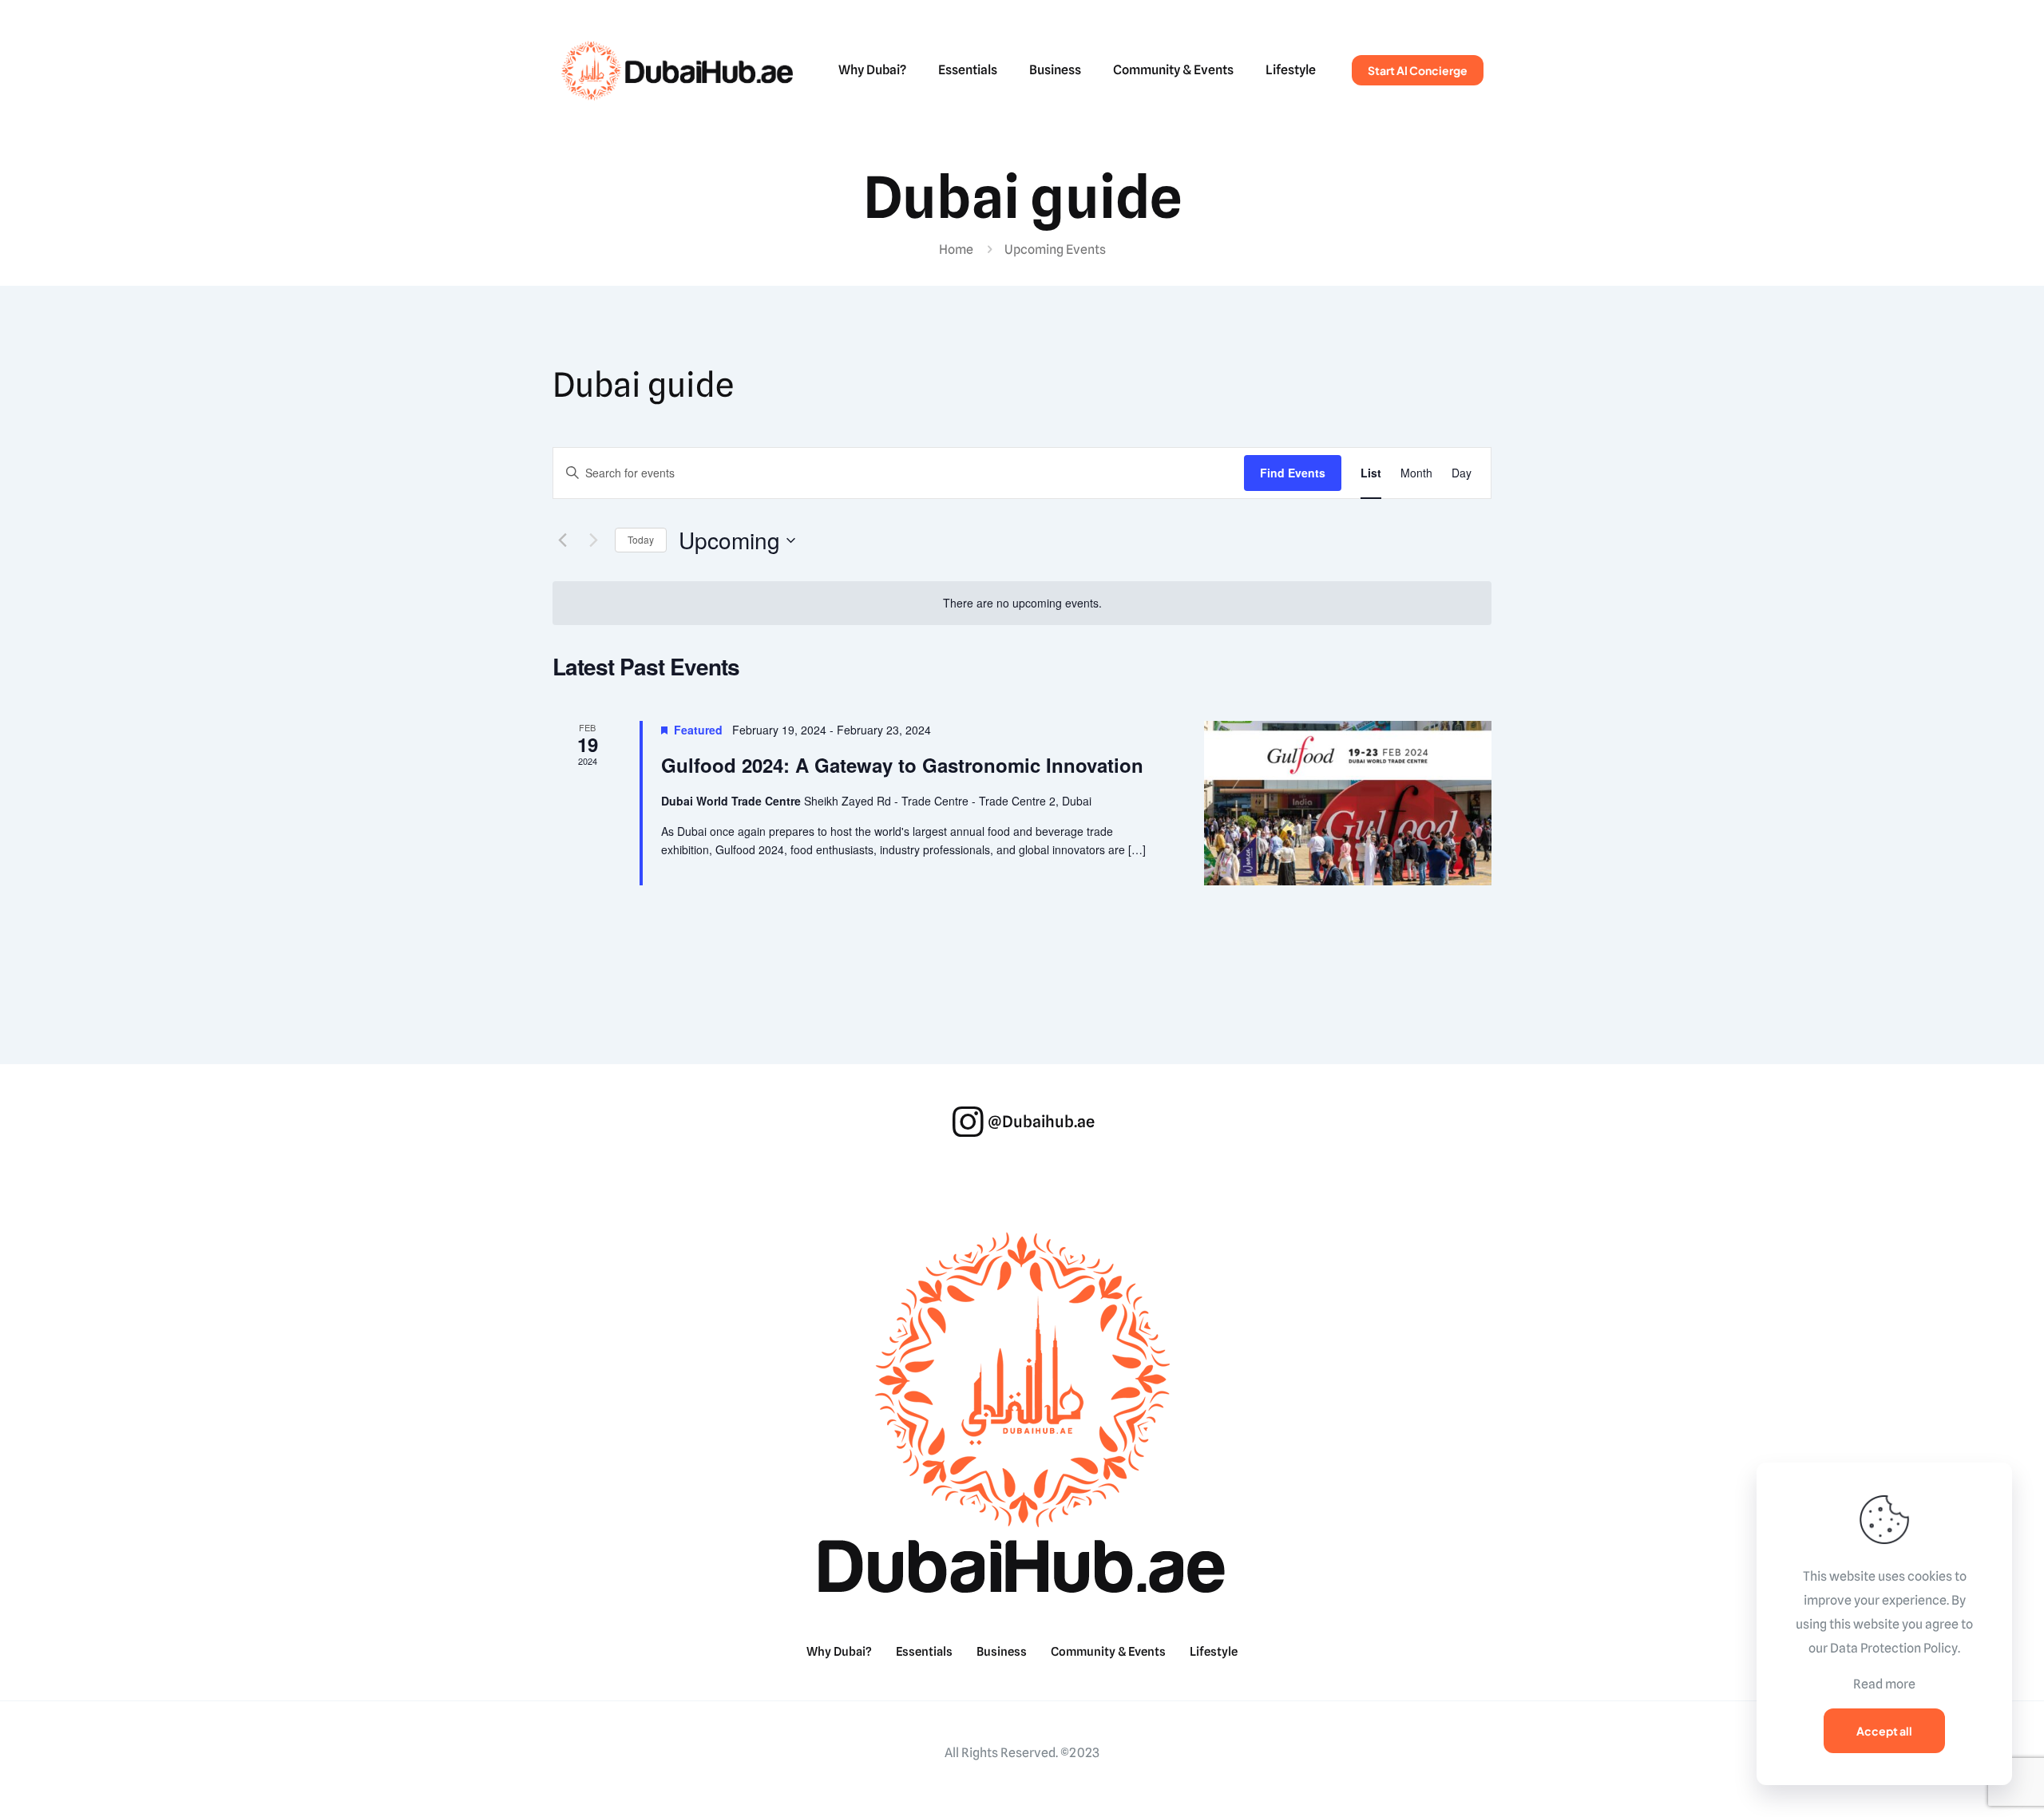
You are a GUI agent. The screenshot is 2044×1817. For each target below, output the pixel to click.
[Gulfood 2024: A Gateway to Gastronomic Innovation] (1348, 803)
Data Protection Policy (1894, 1648)
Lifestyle (1214, 1652)
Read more (1884, 1684)
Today (641, 539)
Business (1002, 1652)
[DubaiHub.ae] (677, 70)
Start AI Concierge (1418, 70)
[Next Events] (593, 540)
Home (956, 249)
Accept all (1884, 1731)
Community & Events (1108, 1652)
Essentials (924, 1652)
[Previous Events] (562, 540)
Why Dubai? (839, 1652)
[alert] (1022, 603)
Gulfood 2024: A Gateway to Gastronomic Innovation (902, 765)
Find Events (1293, 473)
